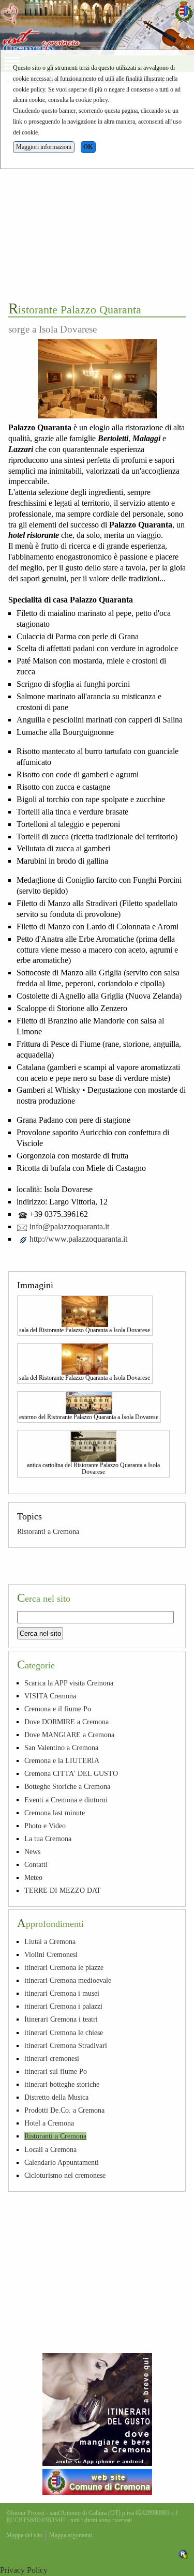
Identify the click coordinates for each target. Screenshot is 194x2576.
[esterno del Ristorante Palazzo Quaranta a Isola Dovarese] (89, 1402)
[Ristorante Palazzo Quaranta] (97, 379)
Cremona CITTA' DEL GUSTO (71, 1773)
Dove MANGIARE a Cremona (69, 1735)
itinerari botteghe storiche (62, 2084)
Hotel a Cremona (49, 2123)
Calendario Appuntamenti (62, 2162)
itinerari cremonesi (52, 2058)
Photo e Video (45, 1826)
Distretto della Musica (56, 2097)
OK (88, 147)
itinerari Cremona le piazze (64, 1967)
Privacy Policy (24, 2570)
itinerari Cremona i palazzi (63, 2006)
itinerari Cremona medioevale (68, 1980)
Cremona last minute (55, 1813)
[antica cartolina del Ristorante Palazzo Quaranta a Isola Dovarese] (93, 1445)
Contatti (36, 1864)
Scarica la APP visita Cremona (69, 1683)
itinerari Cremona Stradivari (66, 2045)
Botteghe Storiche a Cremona (67, 1786)
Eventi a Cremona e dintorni (66, 1800)
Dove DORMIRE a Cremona (66, 1722)
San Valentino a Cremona (61, 1748)
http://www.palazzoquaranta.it (78, 1239)
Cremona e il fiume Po (58, 1709)
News (32, 1851)
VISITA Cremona (50, 1696)
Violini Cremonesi (51, 1954)
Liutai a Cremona (50, 1941)
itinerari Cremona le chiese (64, 2032)
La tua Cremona (48, 1839)
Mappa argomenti (71, 2535)
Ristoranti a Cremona (48, 1531)
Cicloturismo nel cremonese (65, 2175)
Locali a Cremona (50, 2149)
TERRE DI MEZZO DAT (63, 1890)
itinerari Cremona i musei (62, 1993)
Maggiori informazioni (44, 147)
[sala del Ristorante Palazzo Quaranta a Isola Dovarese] (85, 1310)
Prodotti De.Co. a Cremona (64, 2110)
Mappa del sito (24, 2535)
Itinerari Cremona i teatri (61, 2019)
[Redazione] (183, 2554)
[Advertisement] (97, 192)
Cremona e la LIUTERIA (62, 1760)
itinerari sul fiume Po (56, 2071)
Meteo (33, 1877)
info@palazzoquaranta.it (69, 1226)
